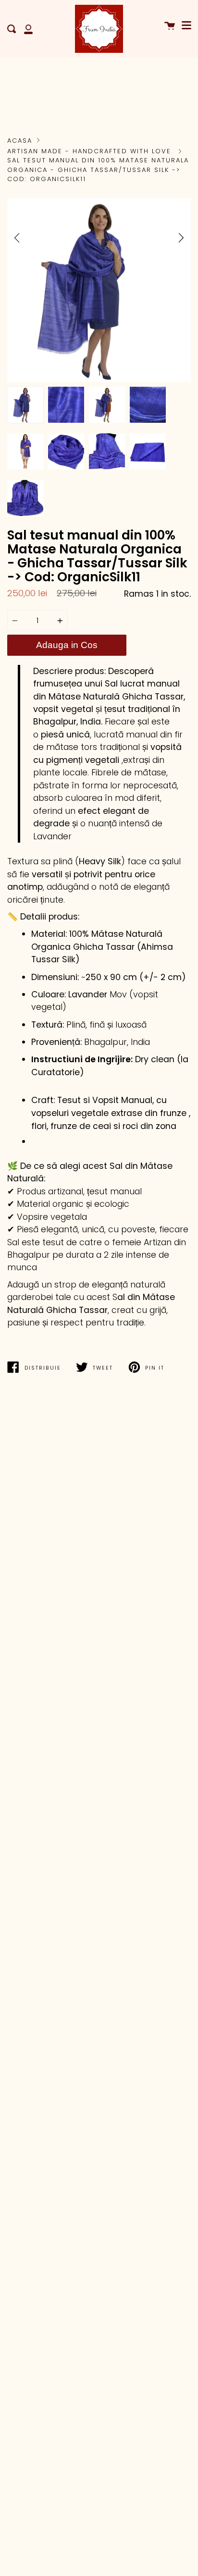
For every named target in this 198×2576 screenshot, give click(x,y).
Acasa (20, 141)
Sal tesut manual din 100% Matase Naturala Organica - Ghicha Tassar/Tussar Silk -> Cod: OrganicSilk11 (98, 170)
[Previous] (17, 238)
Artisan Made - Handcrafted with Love (89, 151)
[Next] (181, 238)
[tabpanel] (99, 290)
